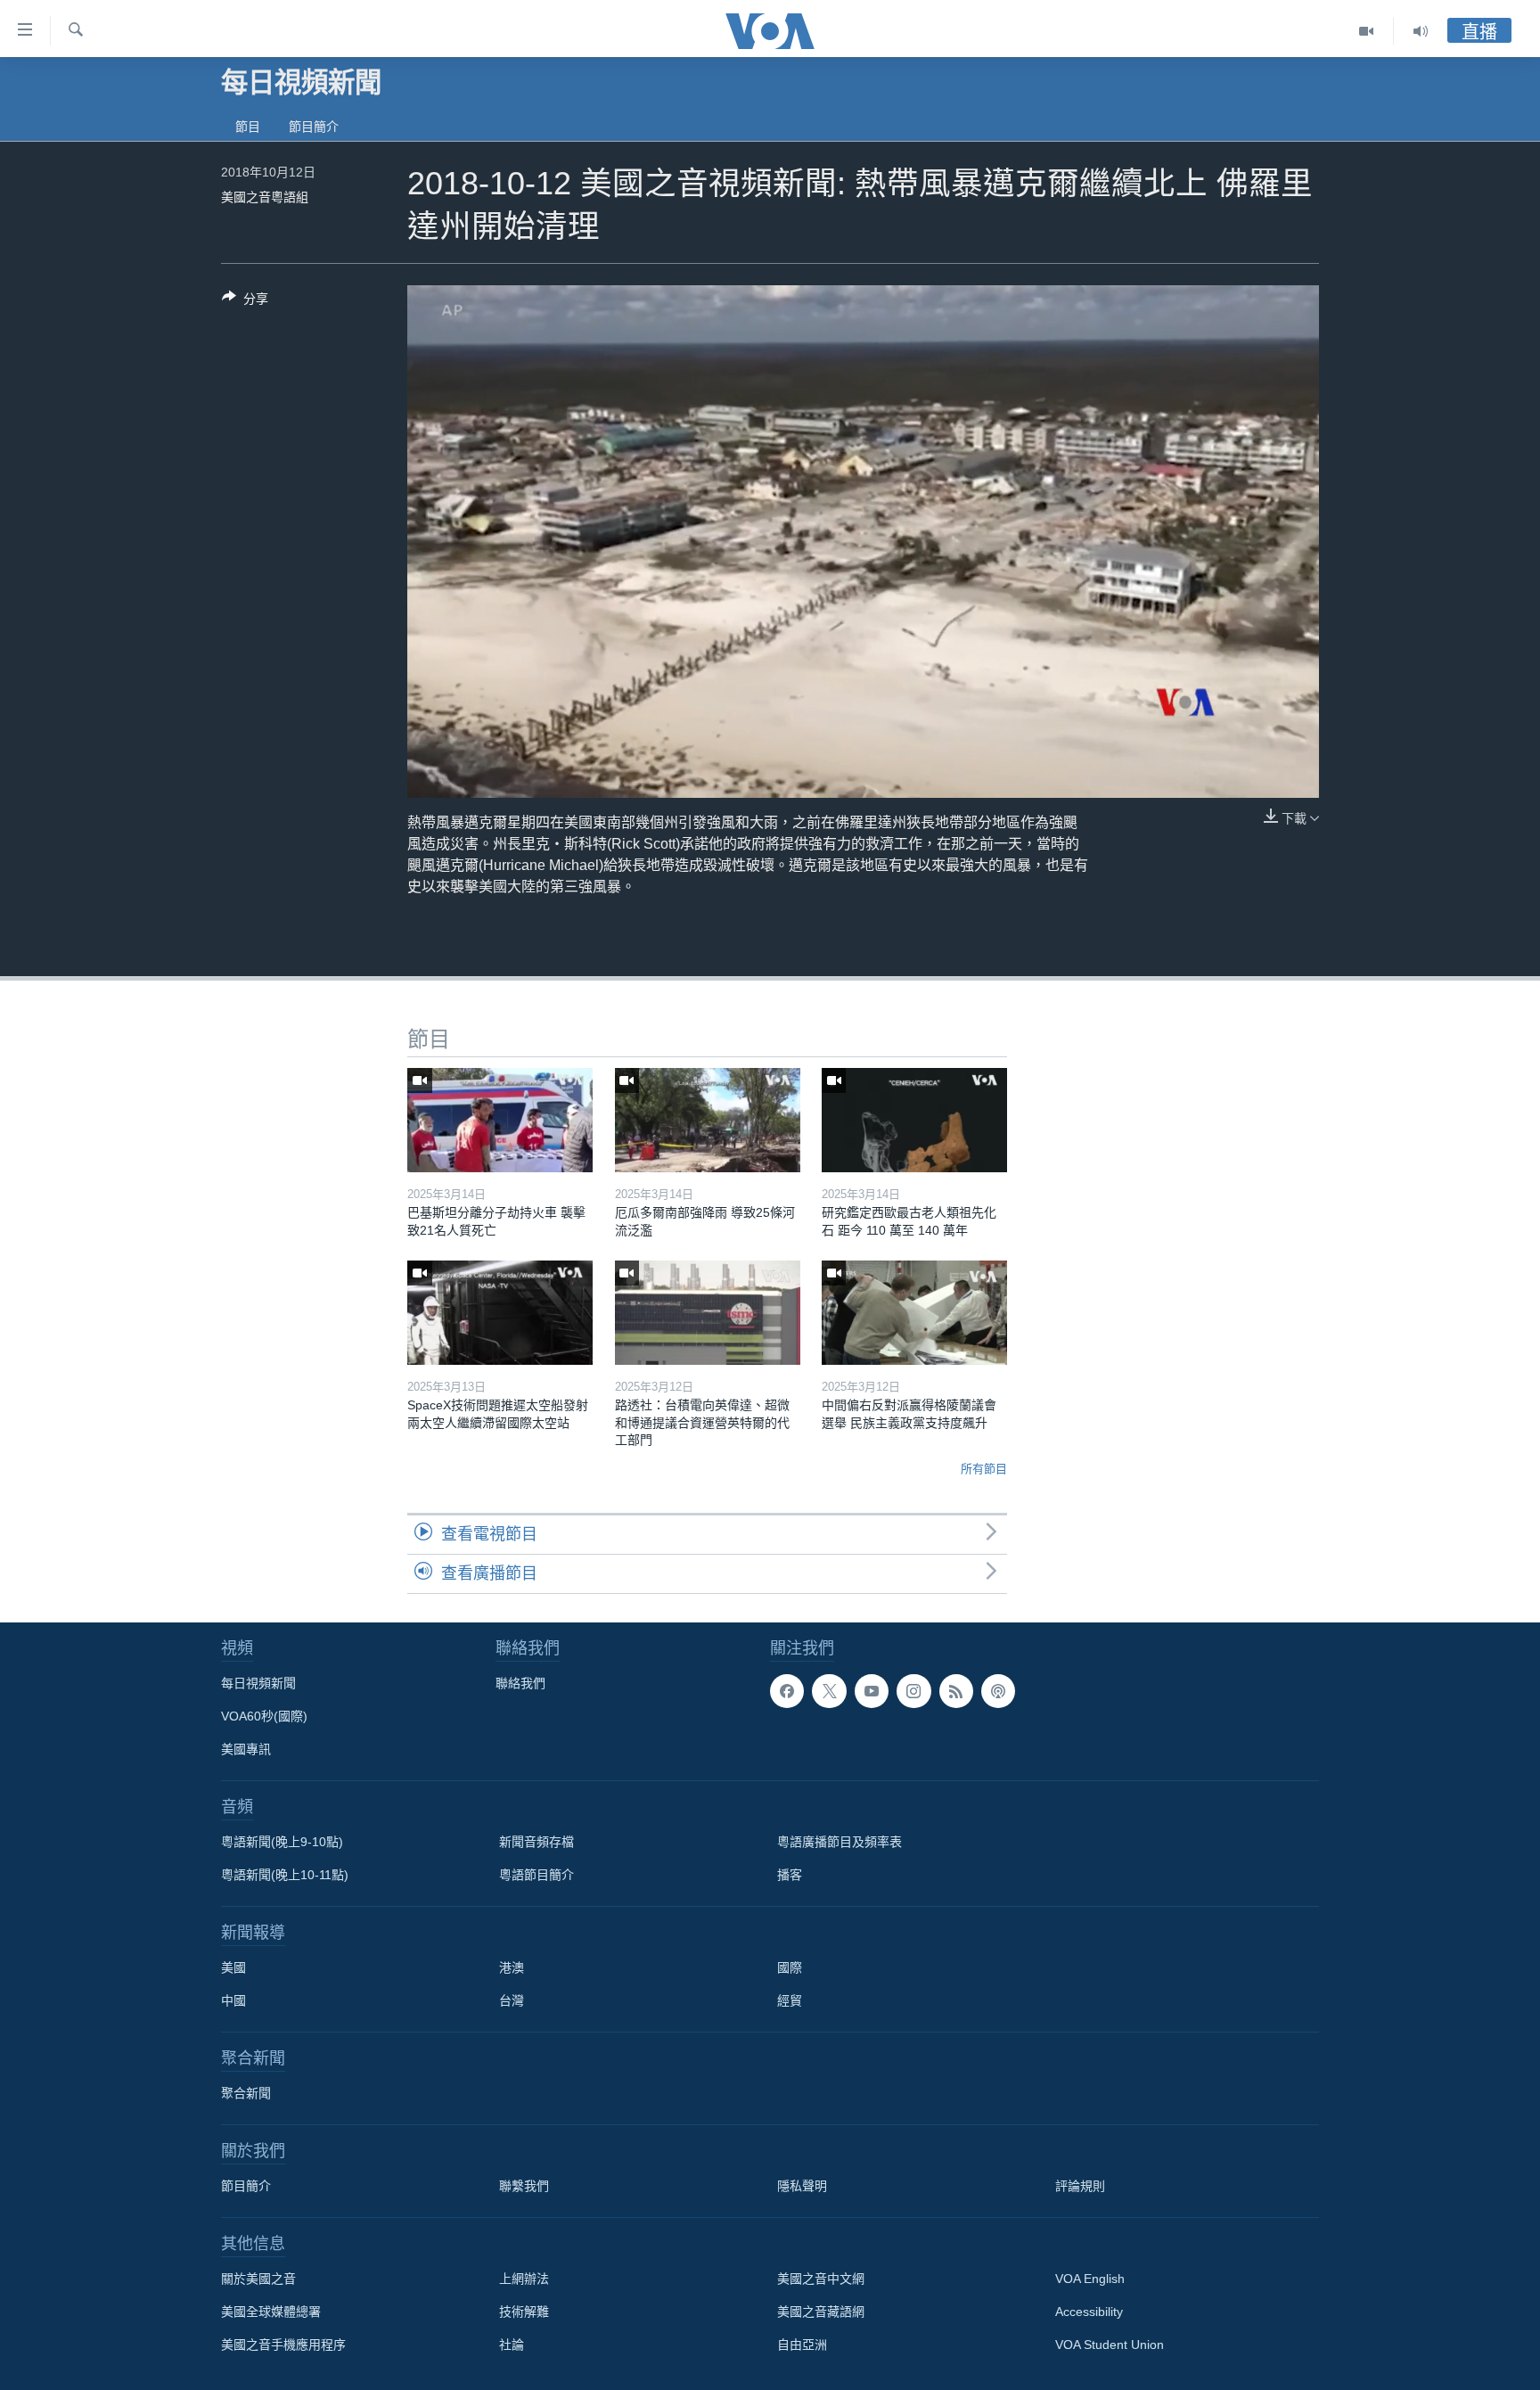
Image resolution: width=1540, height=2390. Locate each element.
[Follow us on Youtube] (872, 1691)
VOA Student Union (1110, 2345)
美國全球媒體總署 (271, 2312)
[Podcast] (998, 1691)
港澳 (512, 1967)
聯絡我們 (520, 1683)
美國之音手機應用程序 (283, 2345)
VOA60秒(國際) (264, 1716)
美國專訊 (246, 1749)
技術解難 (524, 2312)
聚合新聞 (246, 2093)
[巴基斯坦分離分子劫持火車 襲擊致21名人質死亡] (500, 1120)
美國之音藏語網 (821, 2312)
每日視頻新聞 (258, 1683)
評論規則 (1080, 2186)
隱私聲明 (802, 2186)
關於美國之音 (258, 2279)
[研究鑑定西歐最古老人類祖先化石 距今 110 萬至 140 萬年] (914, 1120)
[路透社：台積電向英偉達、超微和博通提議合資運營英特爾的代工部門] (708, 1313)
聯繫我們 (524, 2186)
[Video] (1367, 31)
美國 (233, 1967)
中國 (233, 2000)
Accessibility (1089, 2312)
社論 (512, 2345)
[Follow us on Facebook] (787, 1691)
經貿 (790, 2000)
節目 (248, 127)
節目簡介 (314, 127)
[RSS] (956, 1691)
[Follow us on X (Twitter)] (829, 1691)
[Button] (245, 302)
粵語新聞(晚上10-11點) (285, 1875)
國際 (790, 1967)
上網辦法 (524, 2279)
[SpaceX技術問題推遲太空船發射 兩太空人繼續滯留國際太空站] (500, 1313)
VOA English (1090, 2279)
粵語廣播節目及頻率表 (840, 1842)
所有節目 (984, 1469)
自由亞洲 (802, 2345)
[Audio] (1421, 31)
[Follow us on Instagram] (913, 1691)
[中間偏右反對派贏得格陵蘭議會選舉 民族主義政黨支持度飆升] (914, 1313)
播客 (790, 1875)
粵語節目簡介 (537, 1875)
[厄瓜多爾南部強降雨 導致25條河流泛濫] (708, 1120)
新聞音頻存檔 (537, 1842)
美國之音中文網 (821, 2279)
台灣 (512, 2000)
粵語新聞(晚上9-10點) (282, 1842)
